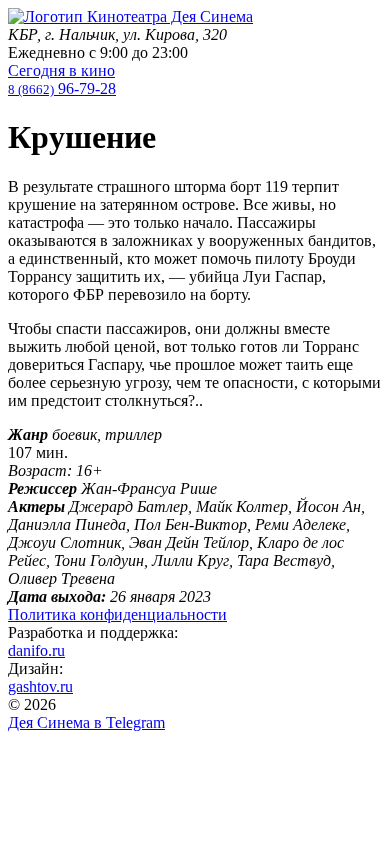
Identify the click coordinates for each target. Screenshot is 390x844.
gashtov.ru (40, 686)
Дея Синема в (86, 722)
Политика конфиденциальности (117, 614)
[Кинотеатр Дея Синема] (130, 16)
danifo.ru (36, 650)
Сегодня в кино (61, 70)
